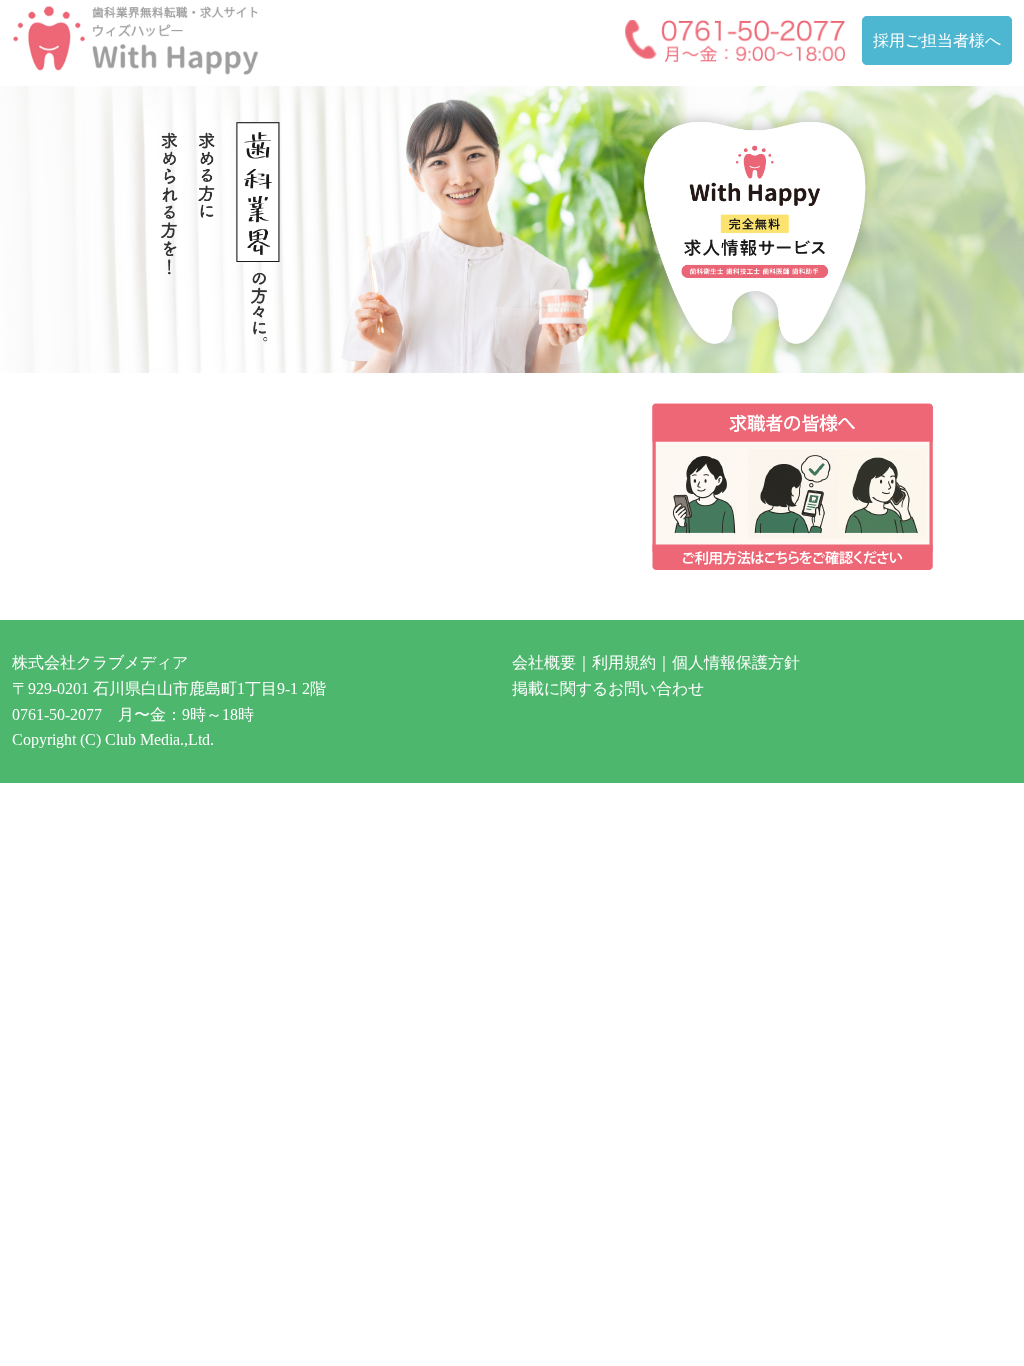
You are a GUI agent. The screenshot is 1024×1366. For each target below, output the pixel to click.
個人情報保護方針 (736, 662)
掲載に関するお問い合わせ (608, 688)
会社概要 (544, 662)
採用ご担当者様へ (937, 40)
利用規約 (624, 662)
